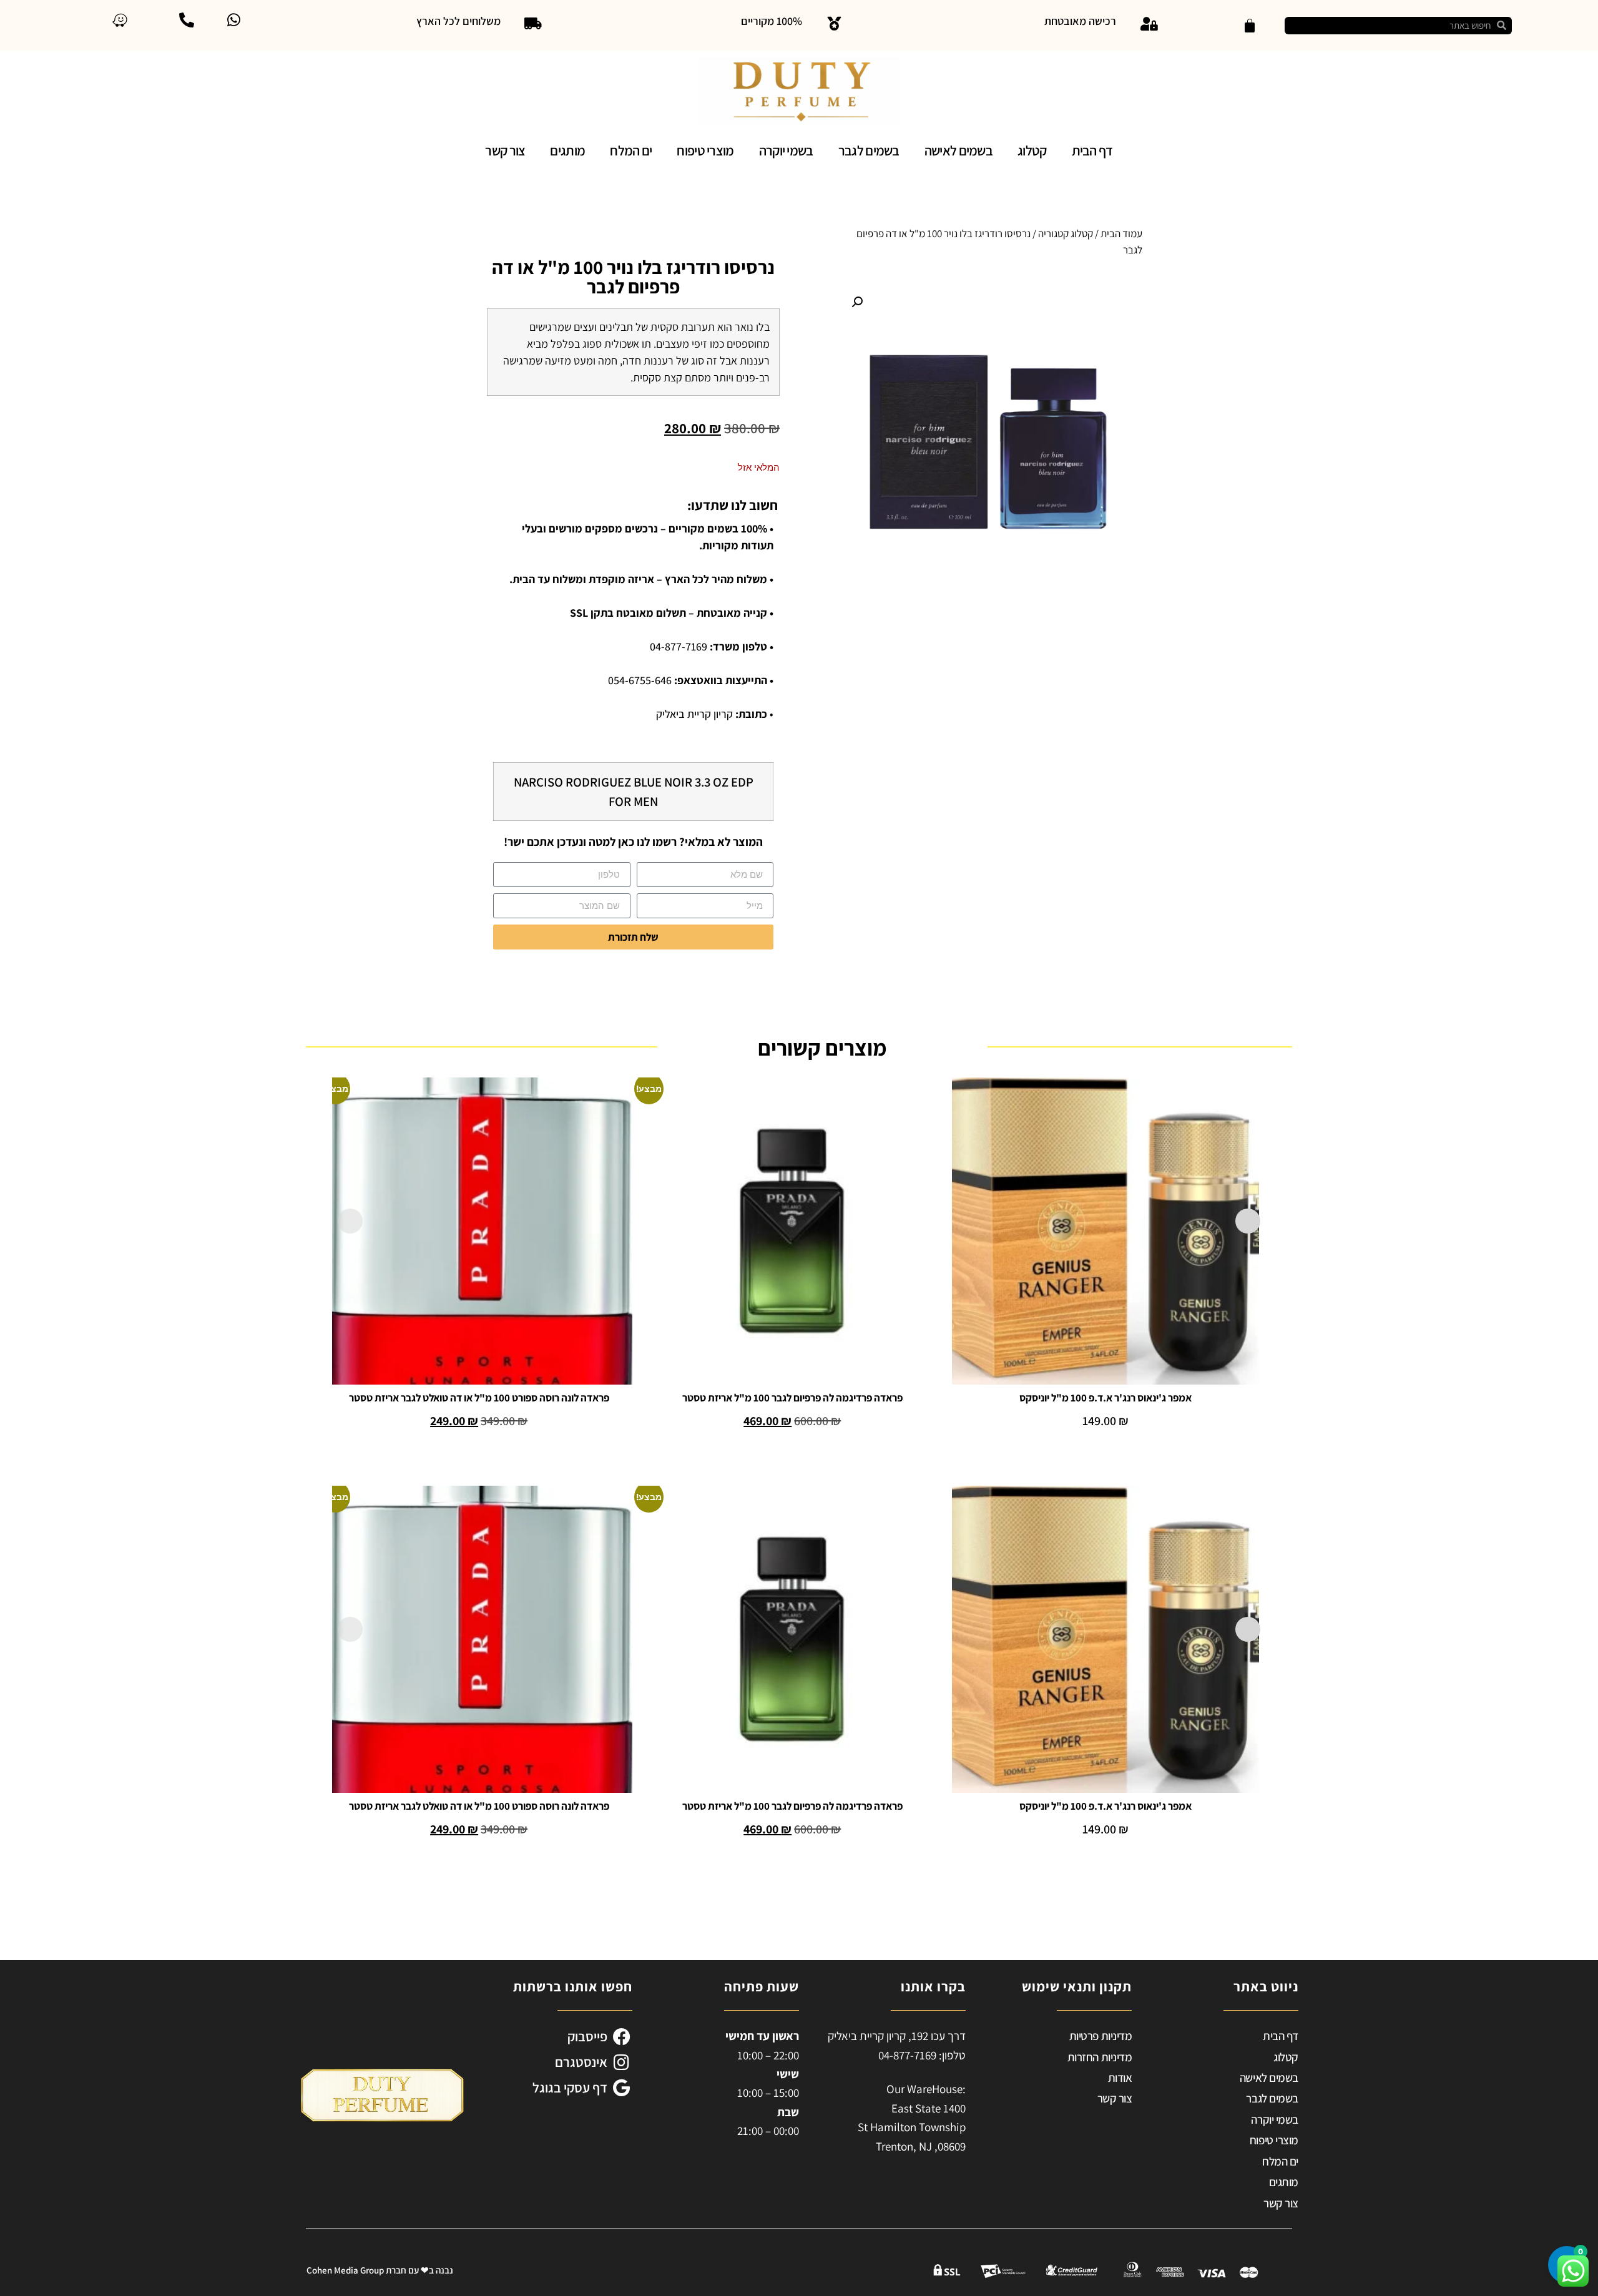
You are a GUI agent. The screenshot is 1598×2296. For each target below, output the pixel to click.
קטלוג (1032, 150)
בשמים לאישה (958, 150)
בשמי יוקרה (786, 150)
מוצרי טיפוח (705, 150)
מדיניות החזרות (1100, 2057)
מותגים (567, 150)
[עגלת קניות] (1250, 26)
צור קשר (505, 150)
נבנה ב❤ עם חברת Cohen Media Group (380, 2270)
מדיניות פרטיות (1101, 2036)
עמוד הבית (1121, 233)
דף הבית (1092, 150)
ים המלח (631, 150)
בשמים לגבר (869, 150)
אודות (1120, 2078)
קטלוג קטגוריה (1066, 233)
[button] (857, 302)
